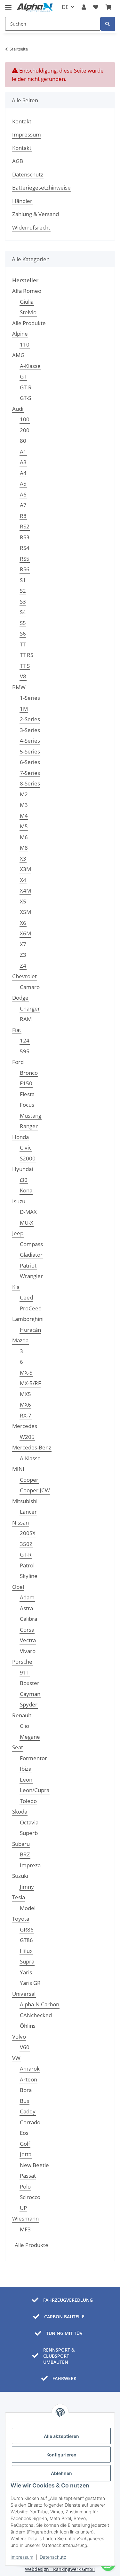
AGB (18, 161)
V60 (25, 2047)
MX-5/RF (30, 1383)
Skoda (20, 1811)
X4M (25, 890)
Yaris (26, 1972)
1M (24, 709)
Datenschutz (53, 2557)
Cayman (30, 1694)
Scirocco (30, 2197)
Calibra (28, 1619)
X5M (25, 912)
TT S (25, 666)
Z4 (23, 966)
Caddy (28, 2111)
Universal (24, 1994)
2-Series (30, 719)
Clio (24, 1726)
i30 (24, 1180)
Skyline (29, 1576)
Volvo (19, 2037)
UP (23, 2208)
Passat (28, 2176)
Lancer (28, 1512)
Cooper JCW (35, 1490)
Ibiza (26, 1769)
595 (25, 1051)
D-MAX (28, 1212)
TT (23, 644)
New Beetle (34, 2165)
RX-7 (26, 1415)
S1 (23, 580)
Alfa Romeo (27, 291)
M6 (24, 837)
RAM (26, 1019)
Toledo (28, 1801)
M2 (24, 794)
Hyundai (23, 1169)
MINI (18, 1469)
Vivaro (28, 1651)
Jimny (27, 1887)
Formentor (33, 1758)
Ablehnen (61, 2473)
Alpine (20, 334)
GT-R (26, 387)
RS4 (25, 548)
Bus (24, 2101)
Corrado (30, 2122)
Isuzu (19, 1201)
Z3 (23, 955)
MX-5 (26, 1373)
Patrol (27, 1565)
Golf (25, 2144)
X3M (25, 869)
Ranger (29, 1126)
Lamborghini (28, 1319)
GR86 (27, 1929)
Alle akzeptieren (61, 2436)
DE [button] (65, 7)
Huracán (30, 1330)
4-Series (30, 741)
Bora (26, 2090)
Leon (26, 1780)
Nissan (20, 1522)
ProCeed (31, 1308)
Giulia (27, 302)
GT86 (26, 1940)
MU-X (27, 1223)
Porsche (22, 1662)
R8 (23, 516)
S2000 (28, 1158)
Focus (27, 1105)
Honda (20, 1137)
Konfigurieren (61, 2455)
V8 (23, 676)
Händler (22, 201)
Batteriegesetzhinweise (41, 187)
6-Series (30, 762)
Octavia (29, 1822)
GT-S (25, 398)
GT (23, 376)
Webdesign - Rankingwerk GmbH (60, 2569)
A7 (23, 505)
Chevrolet (24, 976)
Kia (16, 1287)
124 (25, 1040)
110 (25, 344)
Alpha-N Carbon (40, 2004)
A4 (23, 473)
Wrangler (31, 1276)
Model (28, 1908)
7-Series (30, 773)
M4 (24, 816)
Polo (25, 2186)
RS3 (25, 537)
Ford (18, 1062)
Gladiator (31, 1255)
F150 (26, 1083)
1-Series (30, 698)
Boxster (30, 1683)
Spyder (29, 1704)
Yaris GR (30, 1983)
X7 (23, 944)
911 (25, 1672)
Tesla (19, 1897)
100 (25, 419)
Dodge (20, 998)
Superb (29, 1833)
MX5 (25, 1394)
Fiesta (27, 1094)
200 (25, 430)
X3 (23, 859)
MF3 (25, 2229)
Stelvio (28, 312)
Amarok (30, 2069)
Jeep (18, 1233)
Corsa (27, 1630)
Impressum (22, 2557)
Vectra (28, 1640)
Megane (30, 1737)
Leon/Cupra (35, 1790)
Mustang (31, 1116)
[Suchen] (108, 24)
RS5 (25, 559)
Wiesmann (25, 2218)
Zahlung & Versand (36, 214)
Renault (22, 1715)
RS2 (25, 526)
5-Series (30, 751)
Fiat (17, 1030)
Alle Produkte (29, 323)
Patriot (28, 1265)
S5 (23, 623)
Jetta (26, 2154)
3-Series (30, 730)
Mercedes (25, 1426)
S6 (23, 633)
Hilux (26, 1951)
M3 (24, 805)
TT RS (27, 655)
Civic (26, 1147)
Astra (26, 1608)
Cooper (29, 1480)
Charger (30, 1008)
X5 (23, 901)
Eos (24, 2133)
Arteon (28, 2079)
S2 (23, 591)
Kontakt (22, 121)
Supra (27, 1961)
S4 (23, 612)
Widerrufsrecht (31, 227)
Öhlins (28, 2026)
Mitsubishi (25, 1501)
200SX (28, 1533)
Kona (26, 1190)
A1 (23, 452)
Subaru (21, 1844)
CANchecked (36, 2015)
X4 (23, 880)
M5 (24, 826)
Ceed (26, 1297)
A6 (23, 494)
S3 (23, 601)
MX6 (25, 1405)
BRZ (25, 1854)
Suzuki (20, 1876)
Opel (18, 1587)
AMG (18, 355)
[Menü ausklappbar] (8, 5)
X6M (25, 933)
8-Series (30, 783)
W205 (27, 1437)
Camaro (30, 987)
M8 (24, 848)
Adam (27, 1597)
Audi (18, 409)
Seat (18, 1747)
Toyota (21, 1919)
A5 (23, 484)
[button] (84, 7)
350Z (26, 1544)
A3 (23, 462)
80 (23, 441)
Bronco (29, 1073)
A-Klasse (30, 366)
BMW (19, 687)
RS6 (25, 569)
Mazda (20, 1340)
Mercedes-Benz (32, 1447)
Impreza (30, 1865)
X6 (23, 923)
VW (16, 2058)
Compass (31, 1244)
